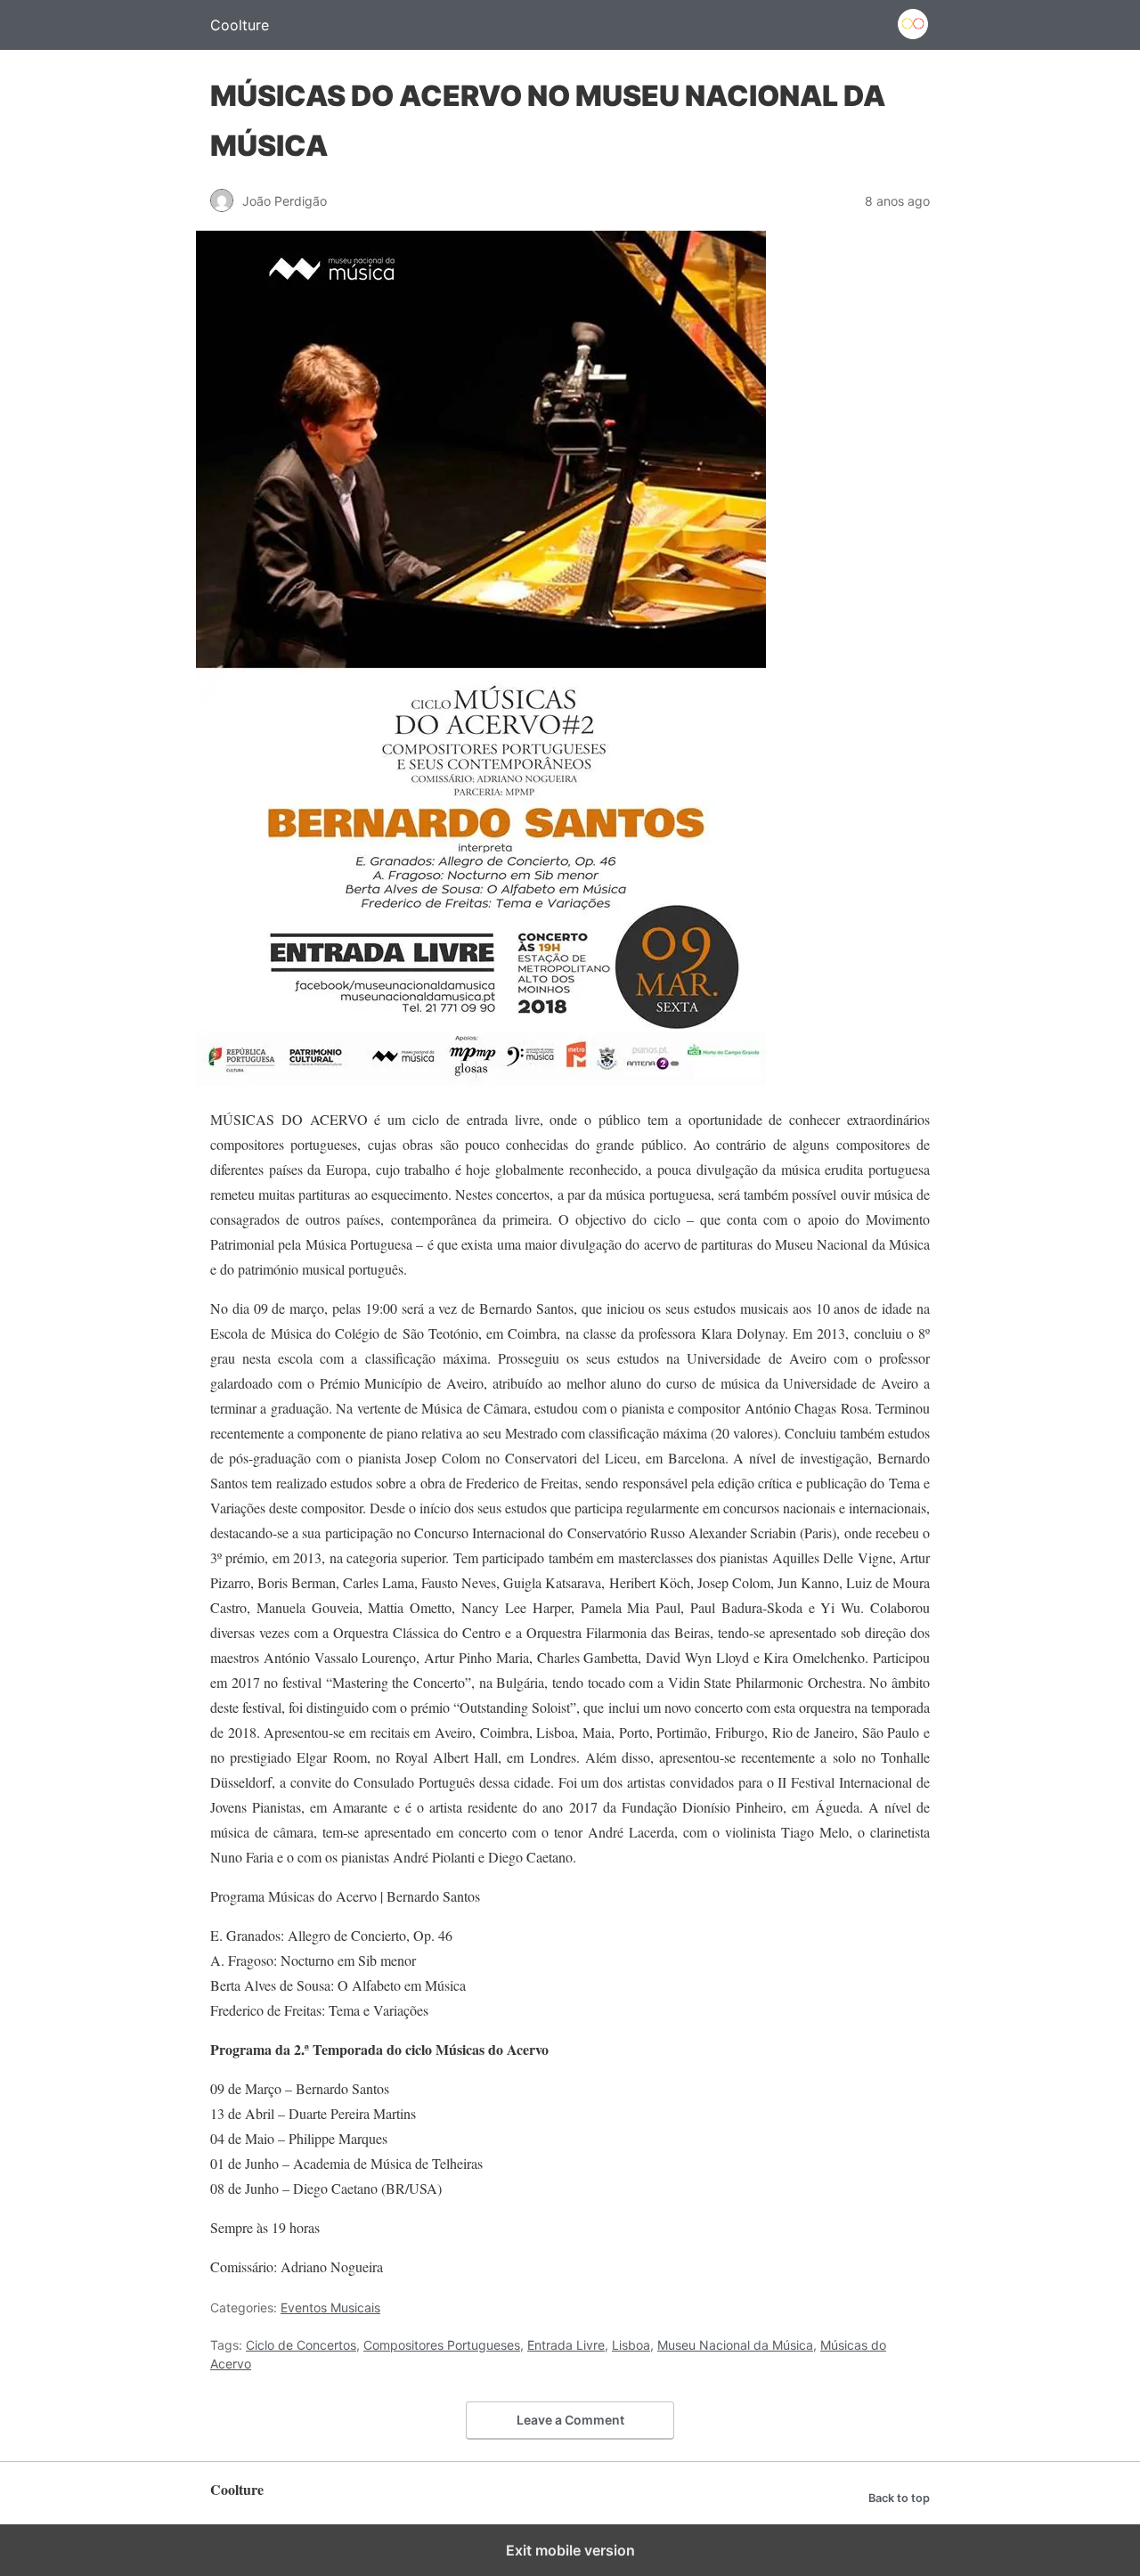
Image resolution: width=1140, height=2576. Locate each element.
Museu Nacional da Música (735, 2345)
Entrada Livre (566, 2345)
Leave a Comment (570, 2420)
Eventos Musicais (330, 2307)
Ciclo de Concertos (301, 2345)
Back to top (899, 2498)
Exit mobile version (570, 2550)
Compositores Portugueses (442, 2345)
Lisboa (631, 2345)
